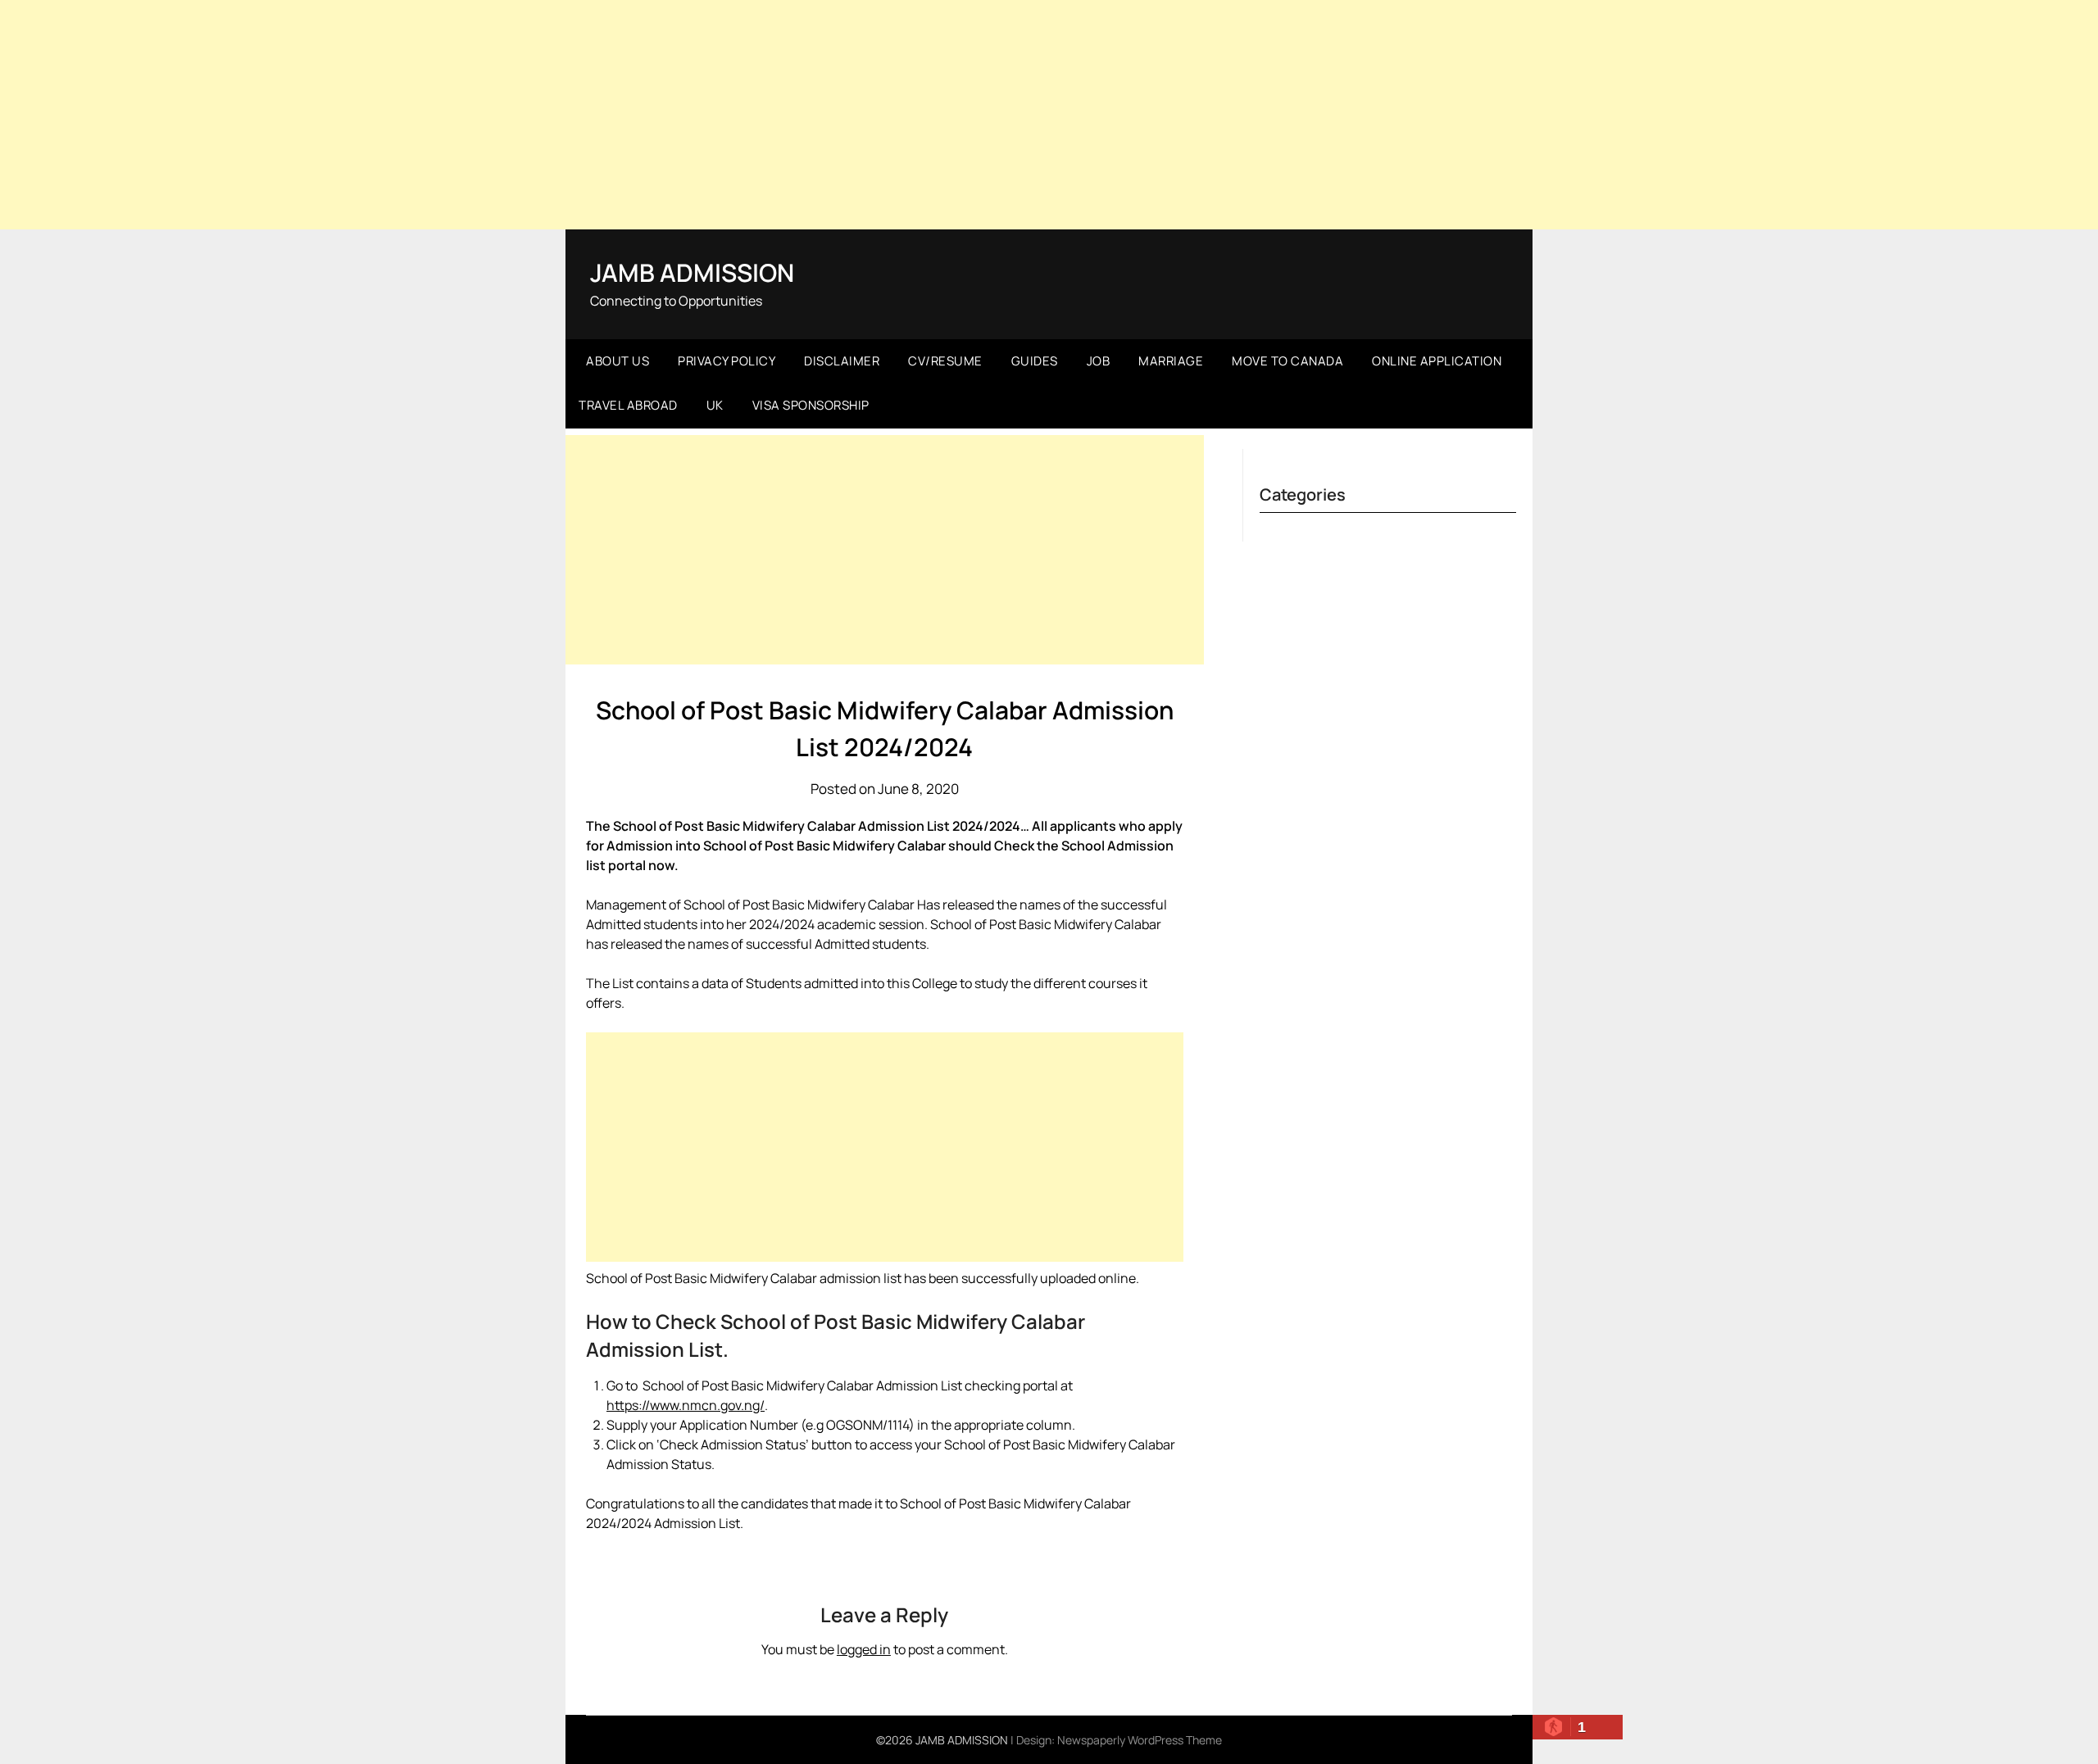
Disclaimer (842, 361)
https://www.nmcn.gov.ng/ (686, 1405)
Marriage (1171, 361)
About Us (618, 361)
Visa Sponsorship (811, 405)
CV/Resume (945, 361)
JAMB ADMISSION (692, 272)
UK (715, 405)
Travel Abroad (628, 405)
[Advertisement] (1049, 115)
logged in (864, 1649)
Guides (1035, 361)
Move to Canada (1287, 361)
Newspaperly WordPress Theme (1140, 1740)
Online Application (1437, 361)
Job (1099, 361)
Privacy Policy (727, 361)
